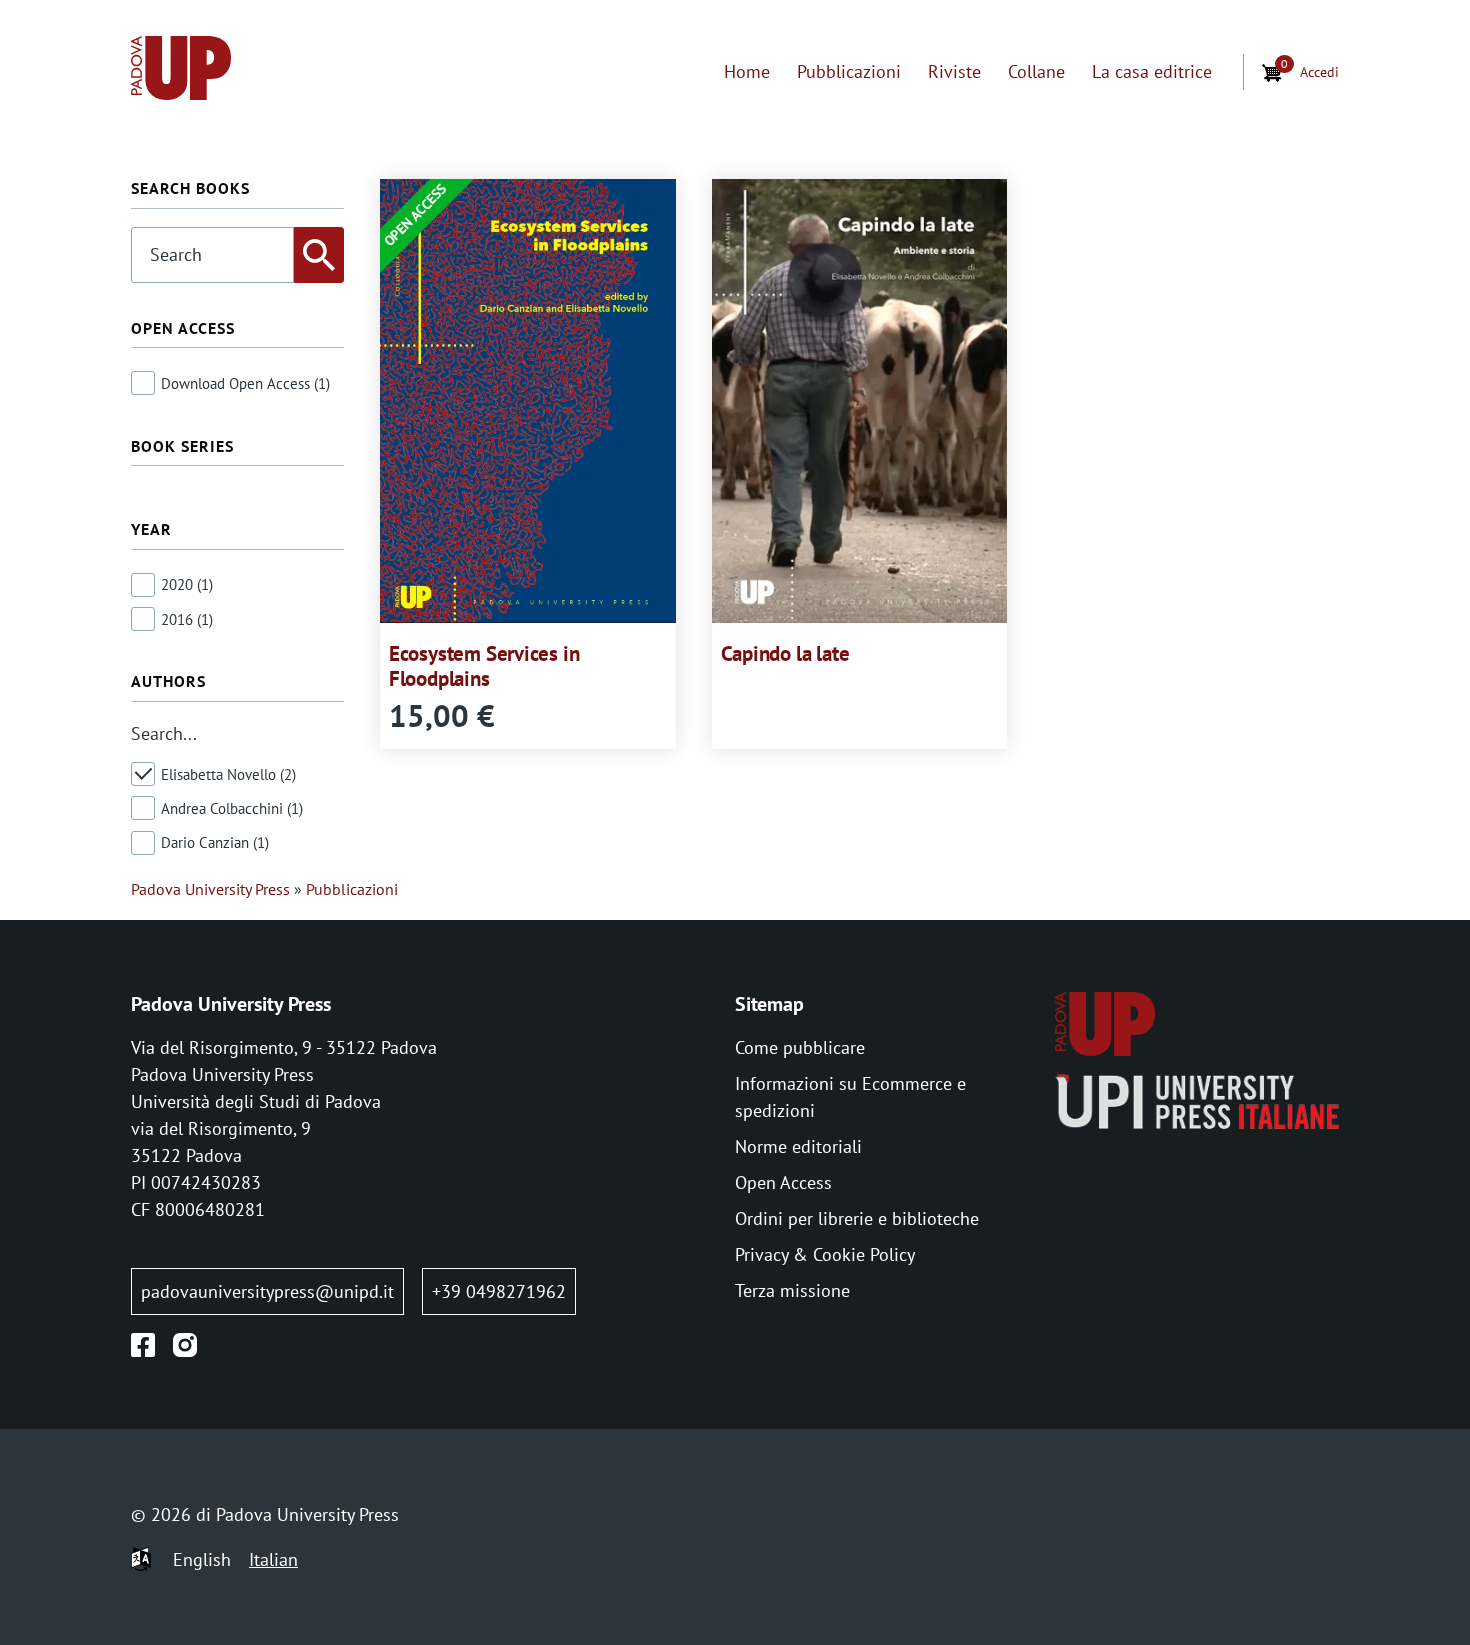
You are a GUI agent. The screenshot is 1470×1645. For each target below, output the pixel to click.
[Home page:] (181, 71)
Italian (273, 1559)
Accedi (1319, 71)
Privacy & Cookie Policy (825, 1254)
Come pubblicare (800, 1047)
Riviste (954, 71)
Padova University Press (210, 889)
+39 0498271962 (499, 1291)
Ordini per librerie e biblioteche (857, 1218)
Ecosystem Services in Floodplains (484, 666)
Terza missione (792, 1290)
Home (747, 71)
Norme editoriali (798, 1146)
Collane (1036, 71)
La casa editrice (1152, 71)
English (202, 1559)
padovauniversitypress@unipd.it (267, 1291)
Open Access (783, 1182)
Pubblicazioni (849, 71)
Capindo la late (785, 653)
